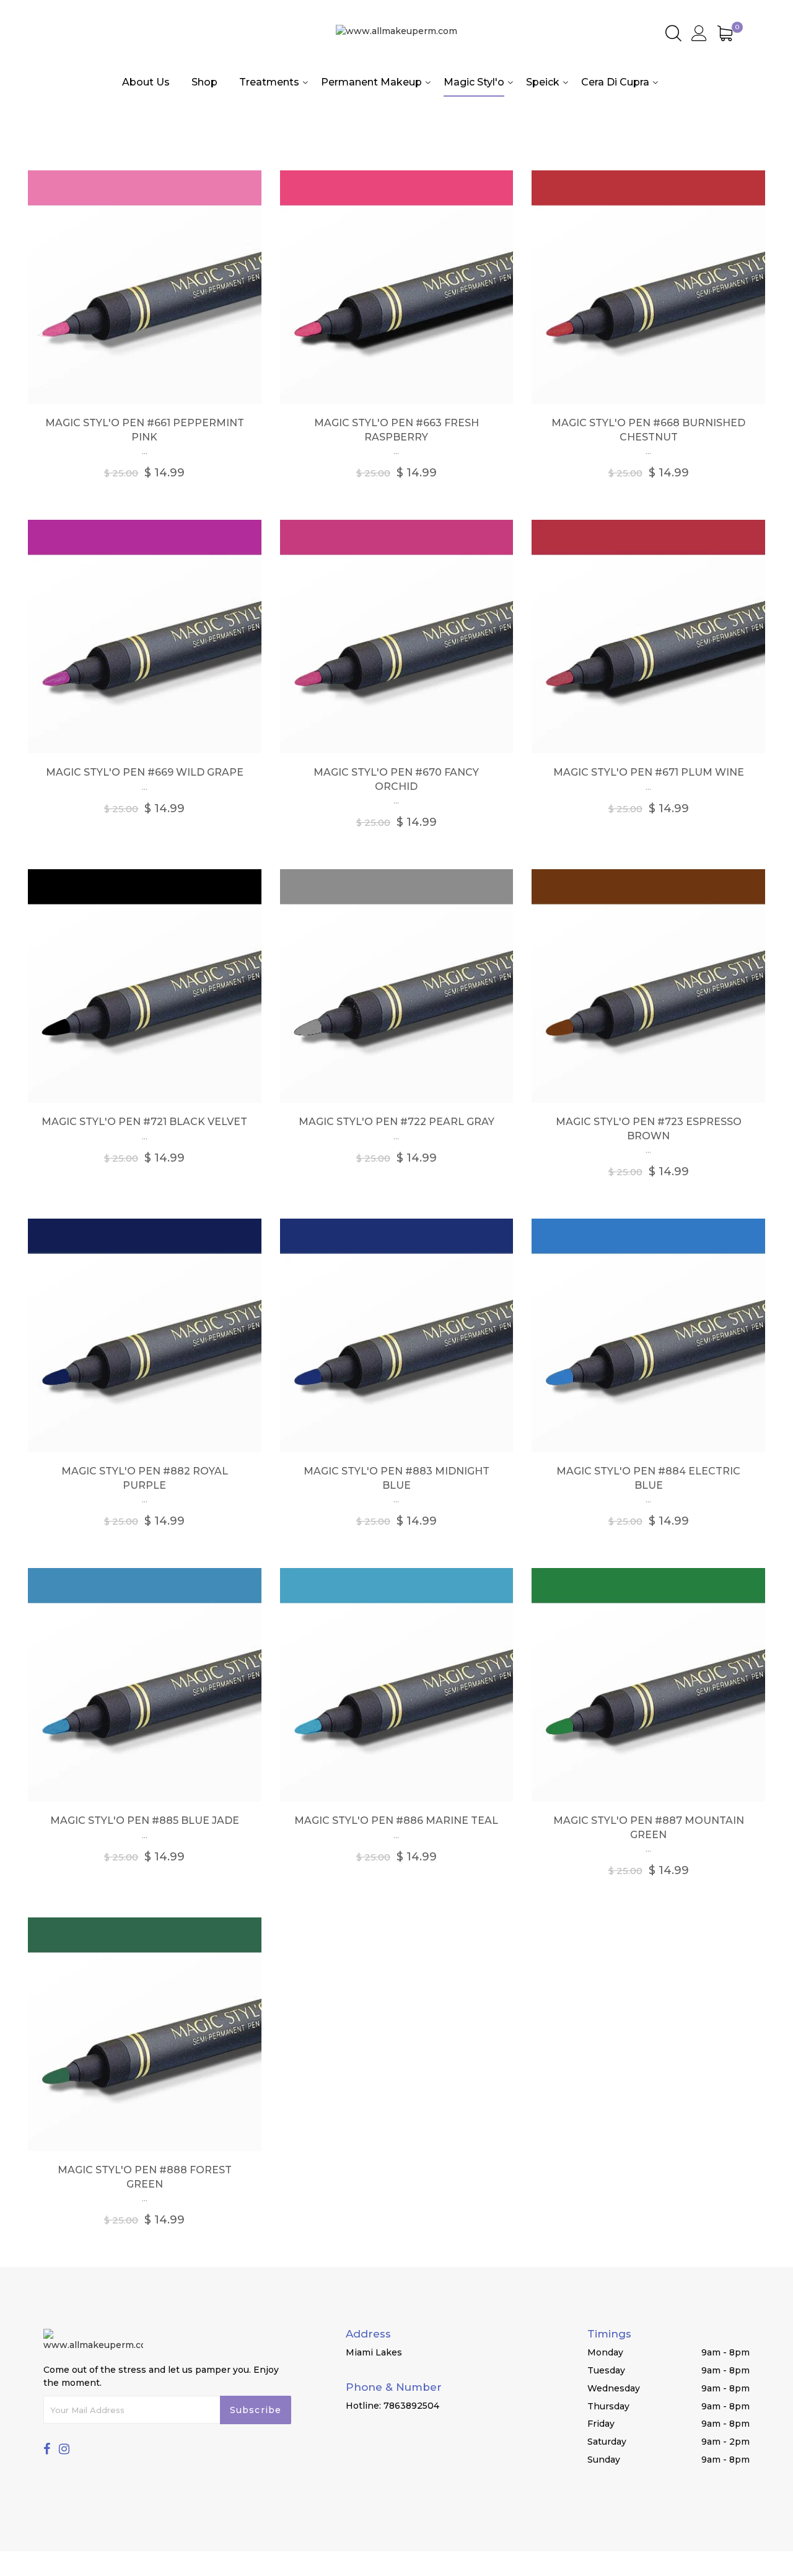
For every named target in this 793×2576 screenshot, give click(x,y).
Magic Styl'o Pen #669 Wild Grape (145, 772)
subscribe (256, 2410)
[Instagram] (64, 2449)
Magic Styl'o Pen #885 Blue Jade (145, 1820)
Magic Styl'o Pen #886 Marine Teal (396, 1820)
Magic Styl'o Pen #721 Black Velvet (144, 1122)
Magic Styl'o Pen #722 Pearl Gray (396, 1122)
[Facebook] (47, 2449)
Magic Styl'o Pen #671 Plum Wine (649, 772)
